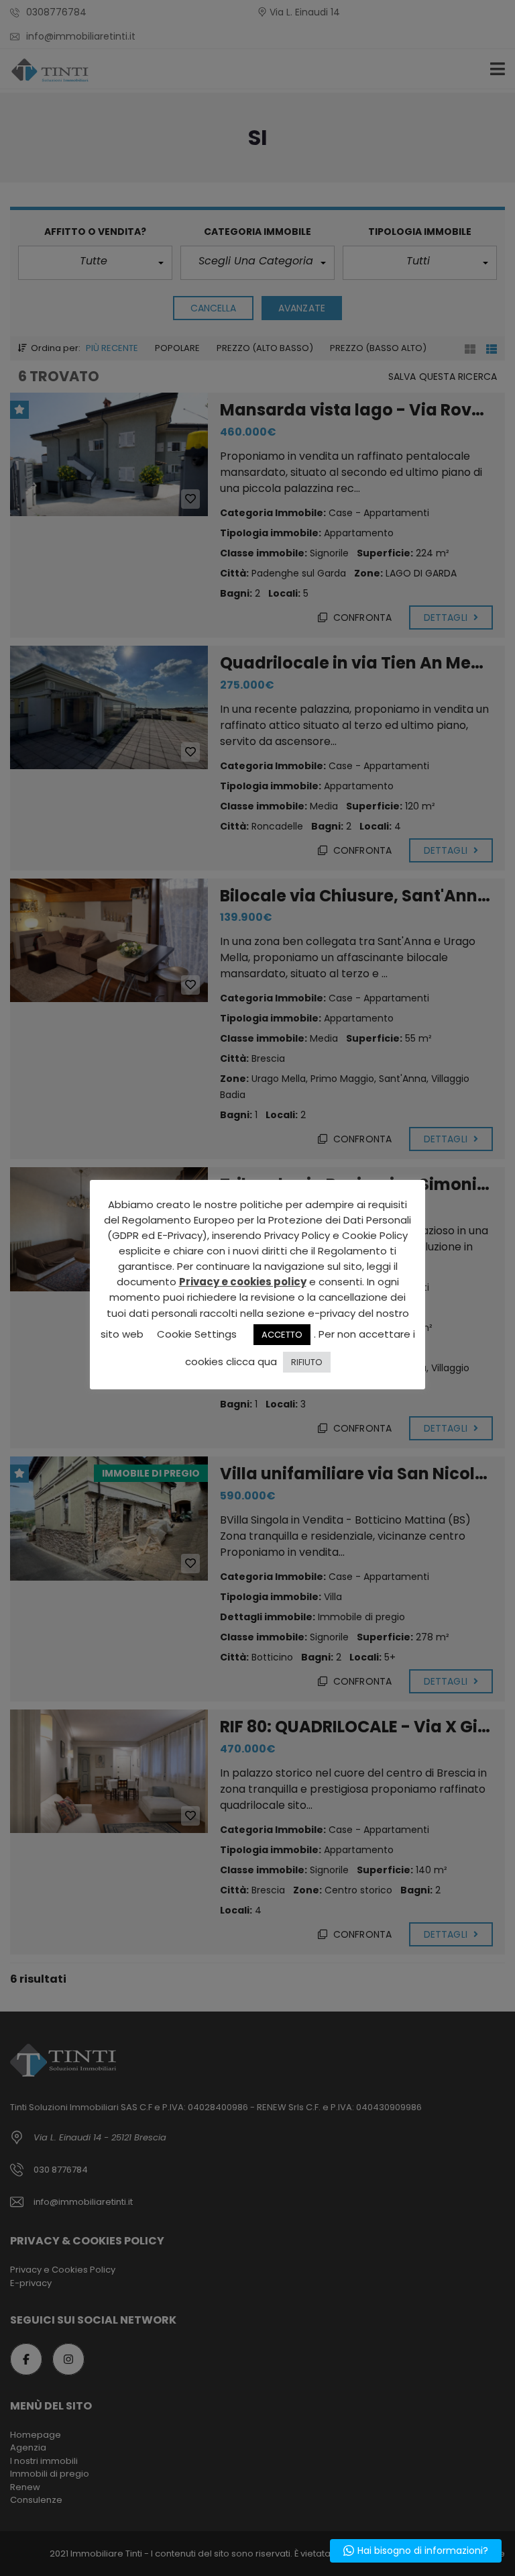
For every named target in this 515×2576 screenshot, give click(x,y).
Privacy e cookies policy (243, 1282)
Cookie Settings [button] (197, 1334)
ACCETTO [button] (282, 1335)
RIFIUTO (307, 1362)
